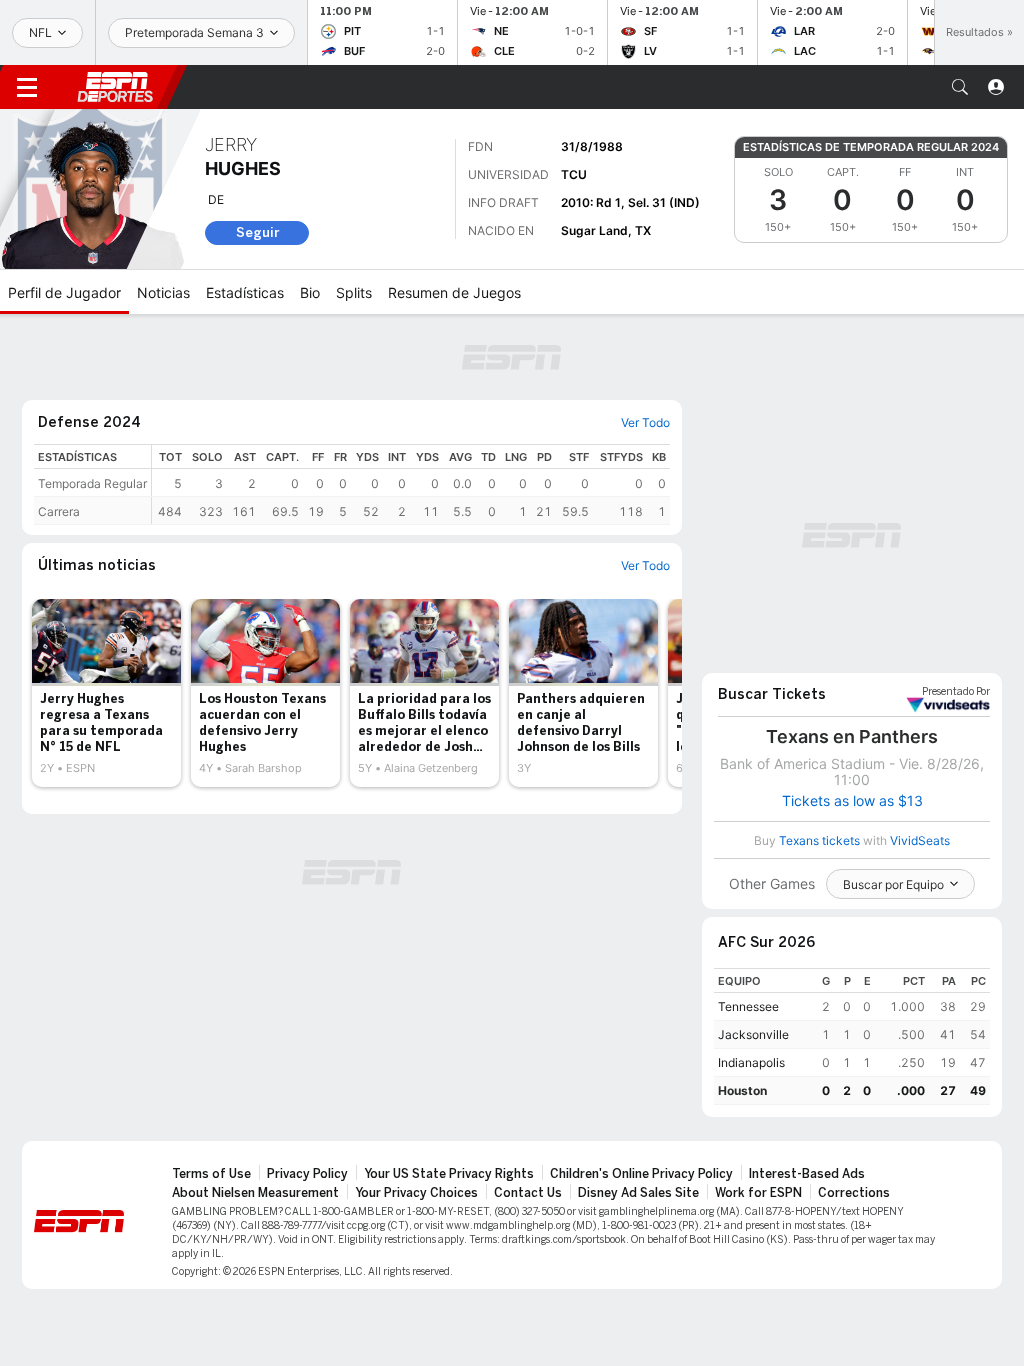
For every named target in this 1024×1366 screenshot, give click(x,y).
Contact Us (528, 1193)
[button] (960, 87)
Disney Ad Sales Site (638, 1193)
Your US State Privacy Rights (449, 1174)
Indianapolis (751, 1062)
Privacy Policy (307, 1174)
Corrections (854, 1193)
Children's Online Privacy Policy (641, 1174)
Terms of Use (211, 1174)
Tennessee (748, 1006)
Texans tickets (819, 840)
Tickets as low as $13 (852, 801)
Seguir (257, 232)
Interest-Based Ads (807, 1174)
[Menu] (27, 87)
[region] (411, 484)
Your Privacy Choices (416, 1193)
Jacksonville (753, 1034)
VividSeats (956, 692)
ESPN (115, 87)
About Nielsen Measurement (255, 1193)
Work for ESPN (758, 1193)
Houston (742, 1090)
